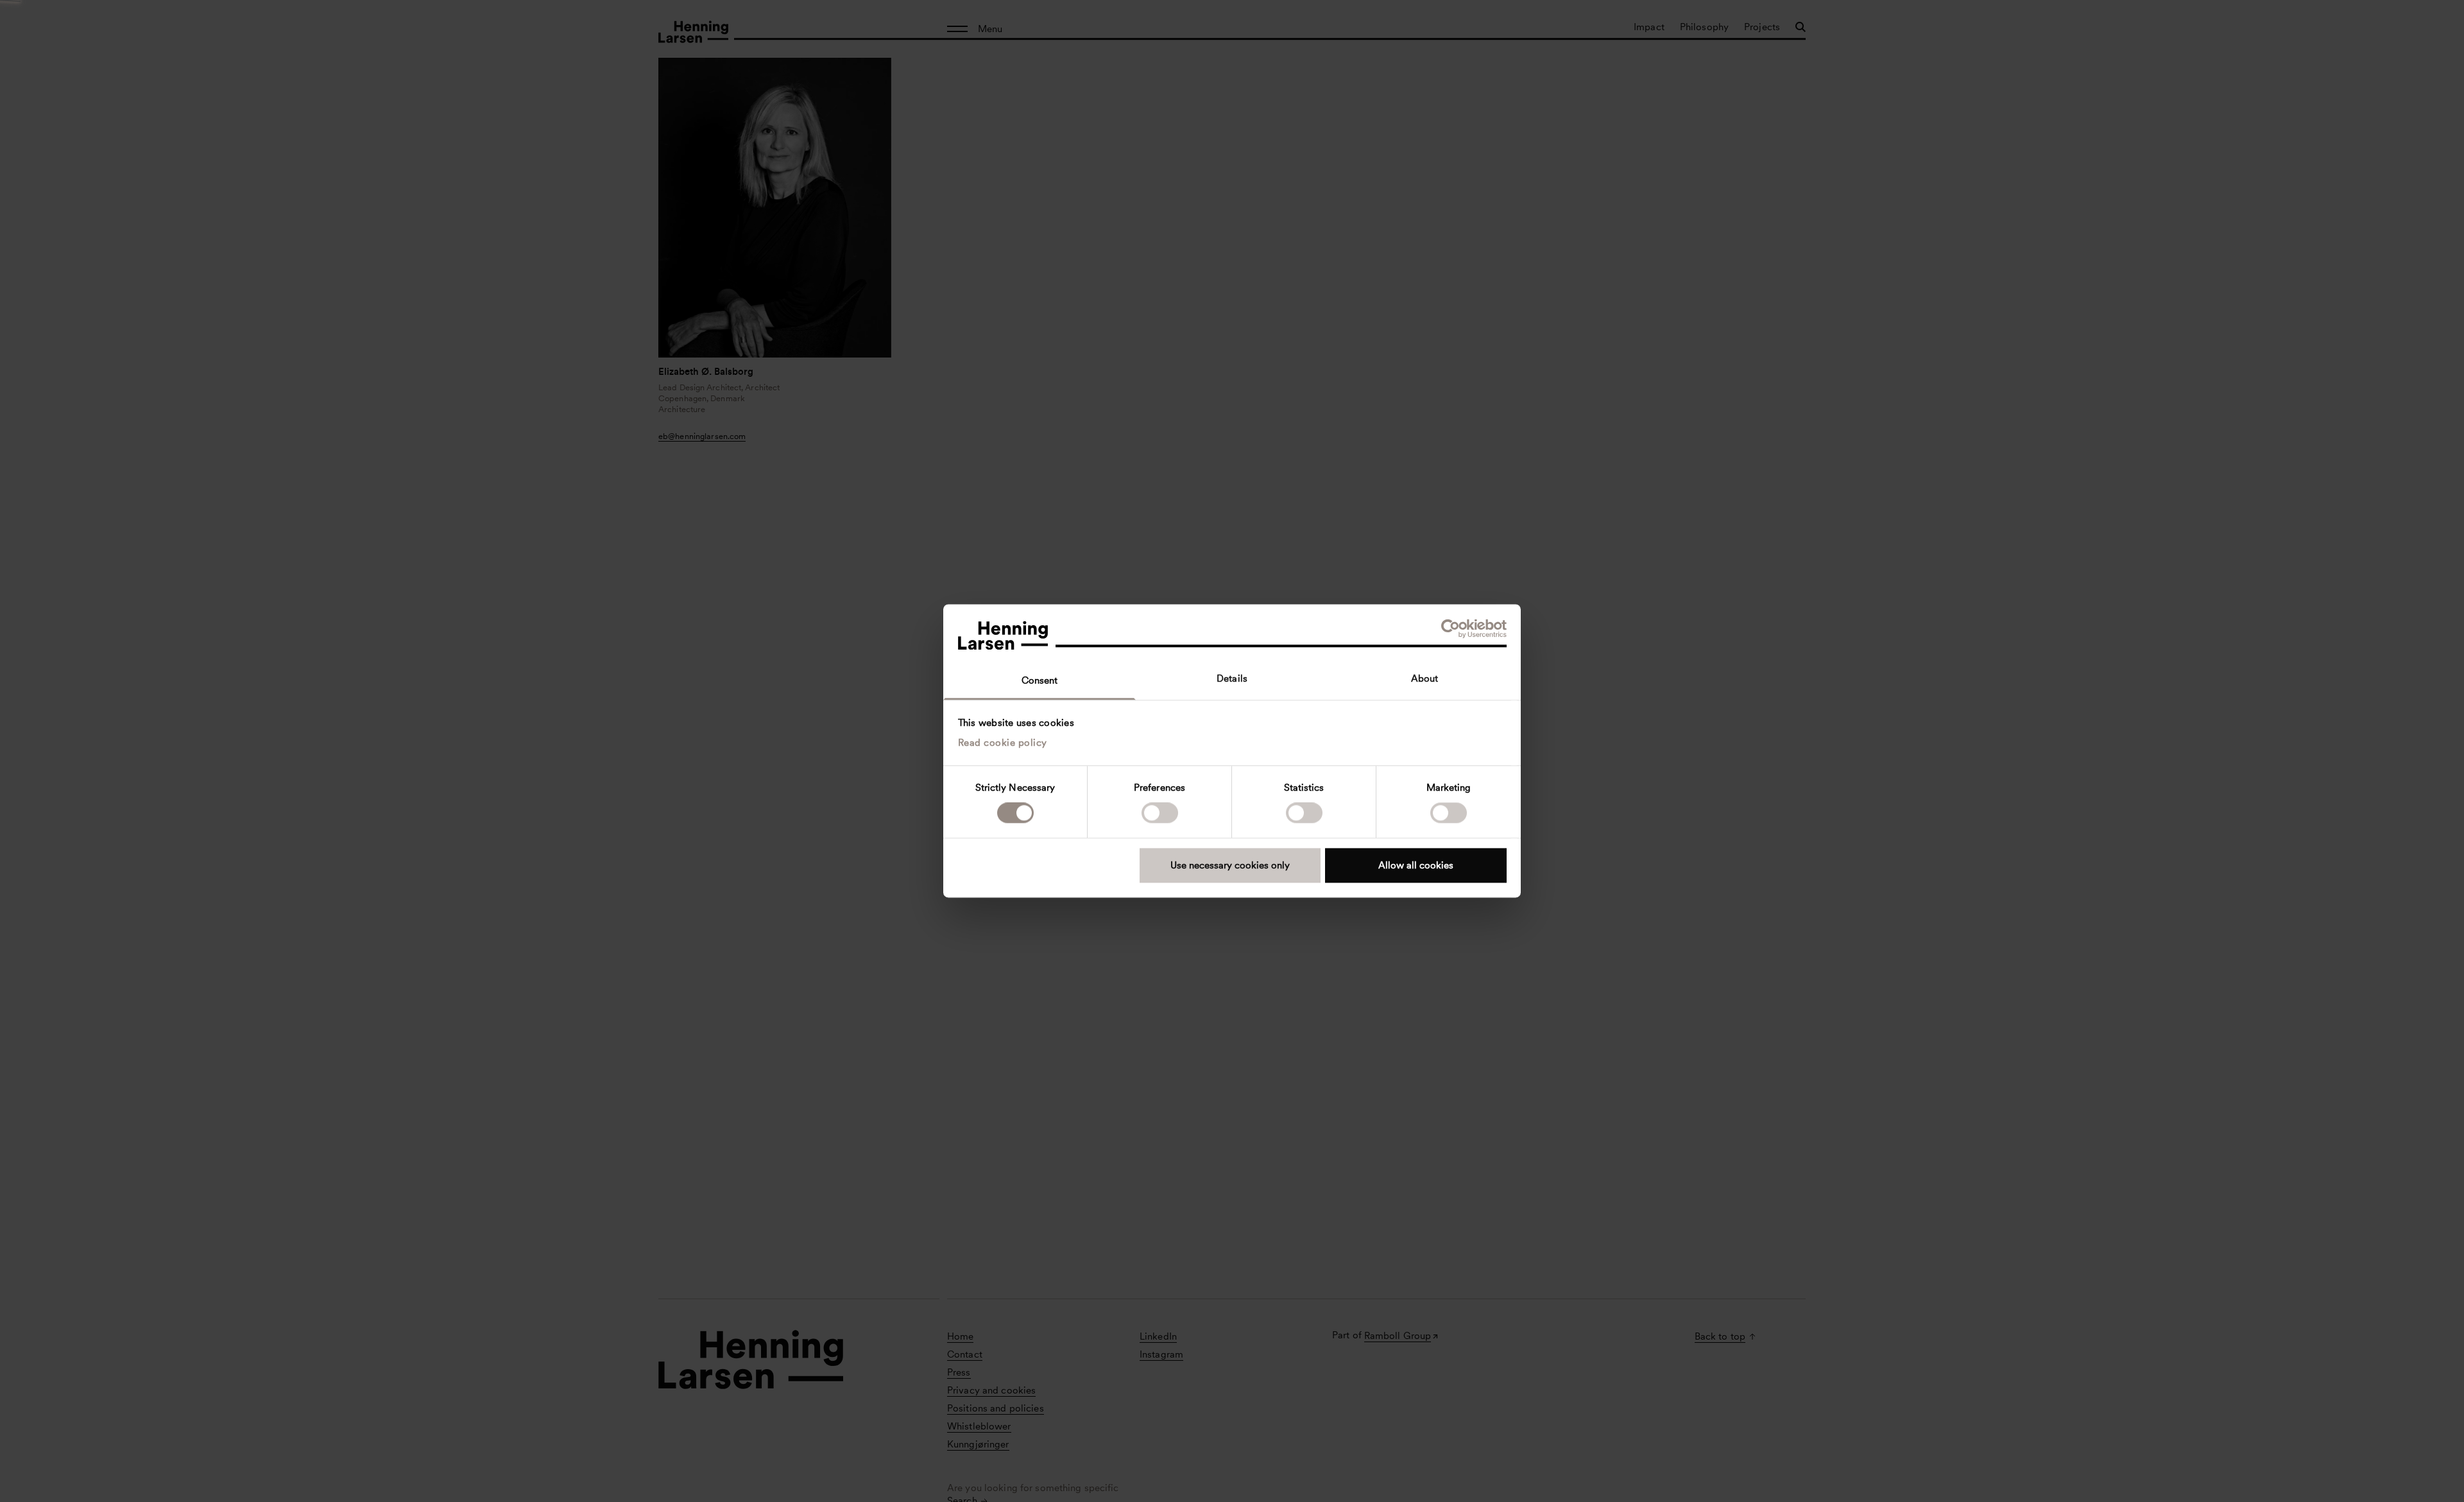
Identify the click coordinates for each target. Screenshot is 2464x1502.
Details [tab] (1232, 678)
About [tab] (1425, 678)
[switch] (1160, 813)
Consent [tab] (1040, 680)
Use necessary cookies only (1230, 865)
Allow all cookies (1416, 865)
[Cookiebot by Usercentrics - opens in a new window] (1450, 628)
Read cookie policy (1003, 743)
